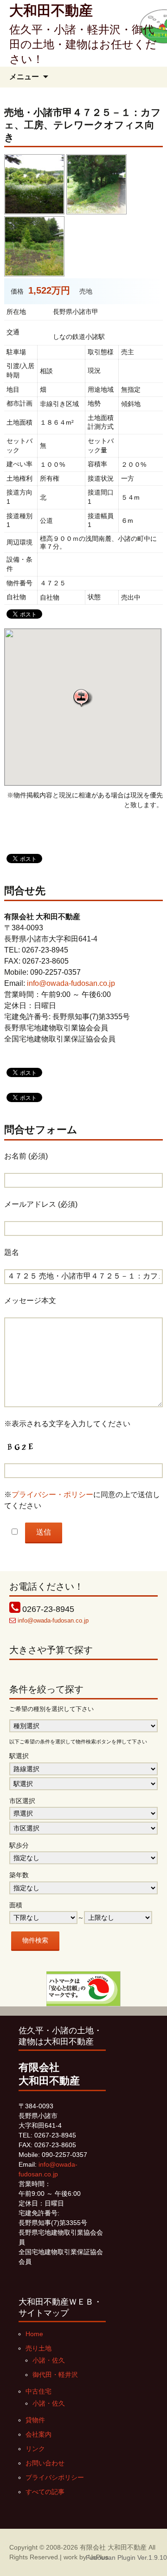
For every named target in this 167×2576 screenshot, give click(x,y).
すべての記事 (45, 2492)
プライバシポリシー (55, 2477)
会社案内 (39, 2434)
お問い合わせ (45, 2463)
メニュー (24, 77)
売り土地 (39, 2348)
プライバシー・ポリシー (52, 1495)
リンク (35, 2449)
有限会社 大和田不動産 (113, 2547)
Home (34, 2334)
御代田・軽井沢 (55, 2375)
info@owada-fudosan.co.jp (71, 983)
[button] (83, 698)
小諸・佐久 (49, 2360)
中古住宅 (39, 2391)
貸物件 (35, 2420)
